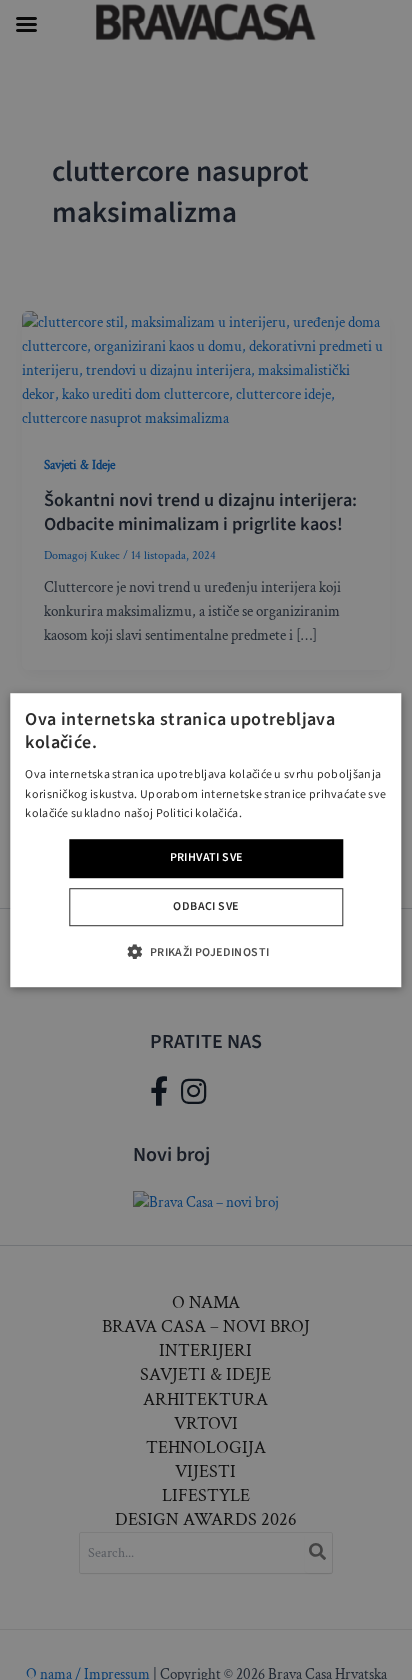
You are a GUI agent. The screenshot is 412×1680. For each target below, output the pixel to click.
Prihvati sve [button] (206, 857)
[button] (205, 951)
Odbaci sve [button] (205, 906)
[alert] (206, 840)
